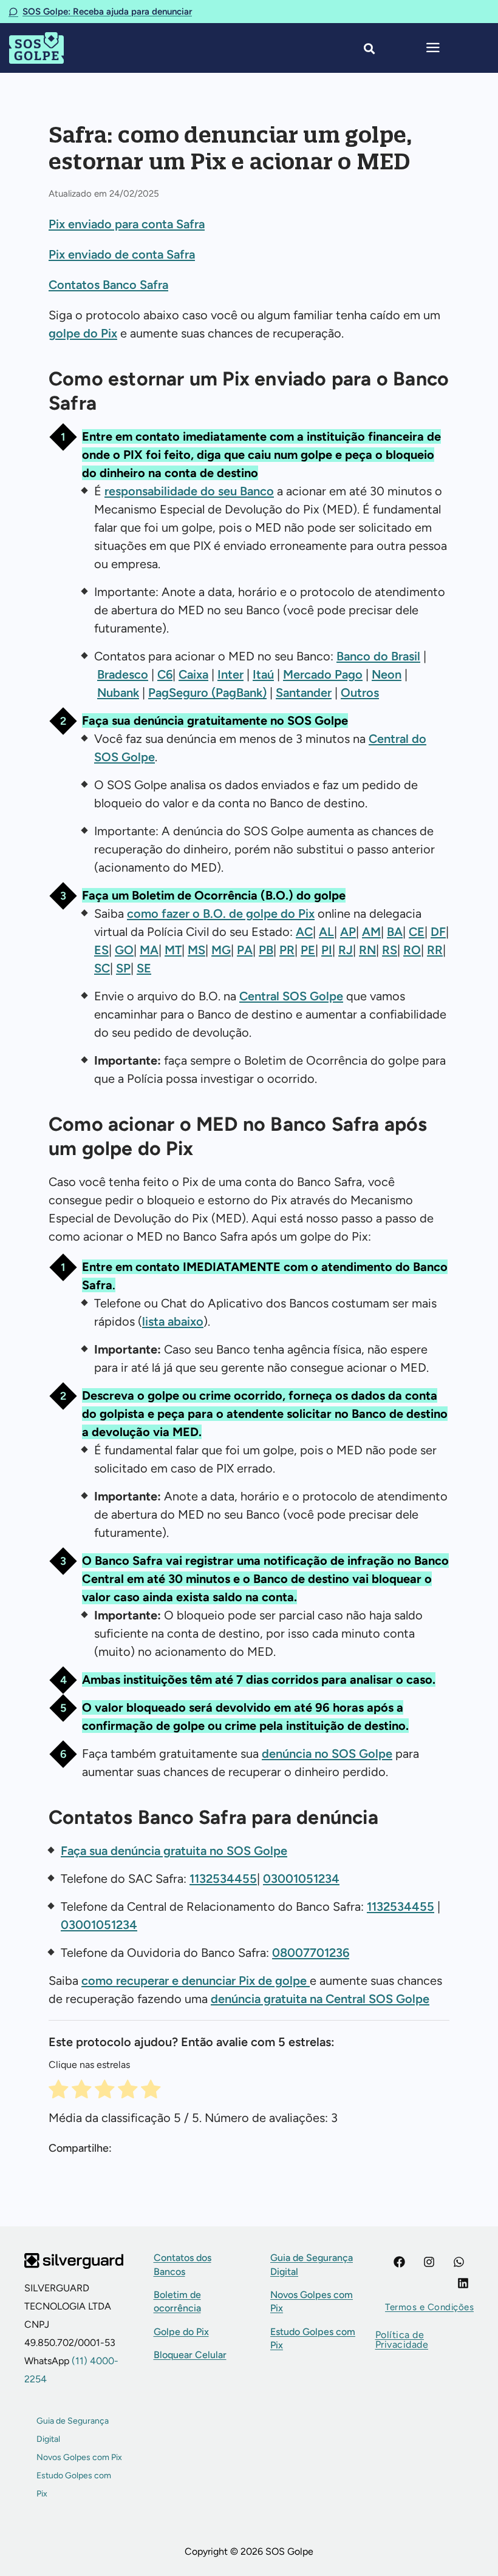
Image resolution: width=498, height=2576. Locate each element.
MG (221, 950)
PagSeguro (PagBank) (207, 693)
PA (245, 950)
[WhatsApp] (459, 2262)
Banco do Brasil (378, 656)
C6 (165, 674)
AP (348, 932)
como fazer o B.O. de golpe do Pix (221, 913)
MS (196, 950)
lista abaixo (173, 1321)
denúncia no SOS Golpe (327, 1754)
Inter (230, 674)
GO (124, 950)
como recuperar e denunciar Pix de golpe (196, 1981)
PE (308, 950)
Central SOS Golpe (291, 996)
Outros (360, 693)
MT (173, 950)
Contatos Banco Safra (108, 285)
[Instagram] (429, 2262)
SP (123, 968)
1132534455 (223, 1879)
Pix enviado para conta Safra (127, 224)
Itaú (263, 674)
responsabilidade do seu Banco (189, 491)
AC (304, 932)
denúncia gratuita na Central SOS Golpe (320, 1999)
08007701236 (311, 1953)
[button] (429, 2307)
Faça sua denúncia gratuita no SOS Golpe (174, 1851)
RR (435, 950)
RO (412, 950)
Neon (387, 674)
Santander (304, 693)
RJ (346, 950)
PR (287, 950)
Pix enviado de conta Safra (122, 254)
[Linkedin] (463, 2283)
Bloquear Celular (190, 2355)
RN (367, 950)
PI (327, 950)
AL (326, 932)
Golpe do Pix (181, 2332)
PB (266, 950)
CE (417, 932)
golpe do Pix (83, 333)
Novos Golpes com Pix (79, 2457)
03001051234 (301, 1879)
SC (102, 968)
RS (390, 950)
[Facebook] (399, 2262)
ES (101, 950)
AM (371, 932)
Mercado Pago (323, 674)
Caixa (193, 674)
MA (149, 950)
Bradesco (123, 674)
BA (395, 932)
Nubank (118, 693)
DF (438, 932)
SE (144, 968)
